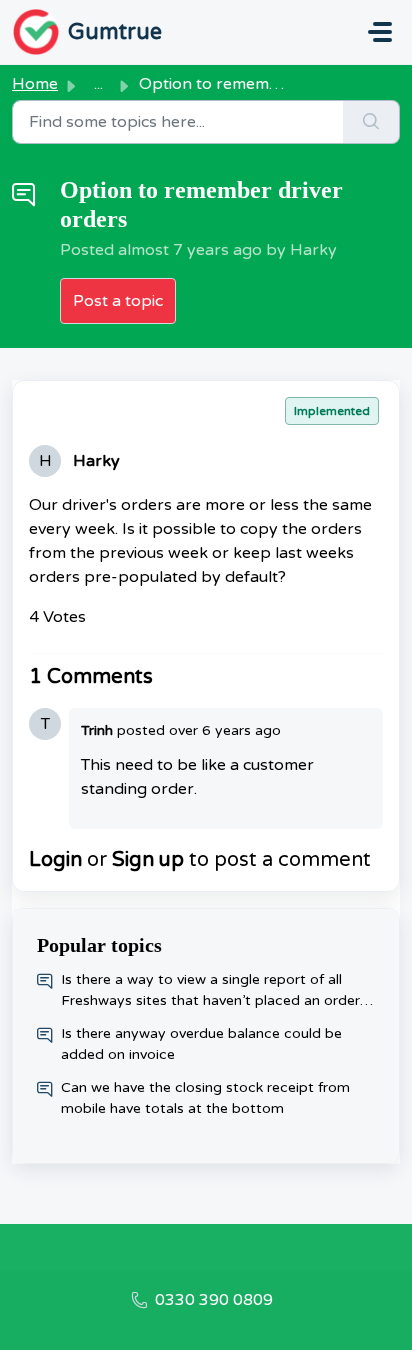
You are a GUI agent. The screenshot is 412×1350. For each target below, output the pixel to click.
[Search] (371, 122)
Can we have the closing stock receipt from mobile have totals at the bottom (205, 1098)
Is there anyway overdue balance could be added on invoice (201, 1044)
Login (55, 860)
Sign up (148, 860)
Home (35, 84)
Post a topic (118, 301)
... (98, 84)
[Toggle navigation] (380, 32)
